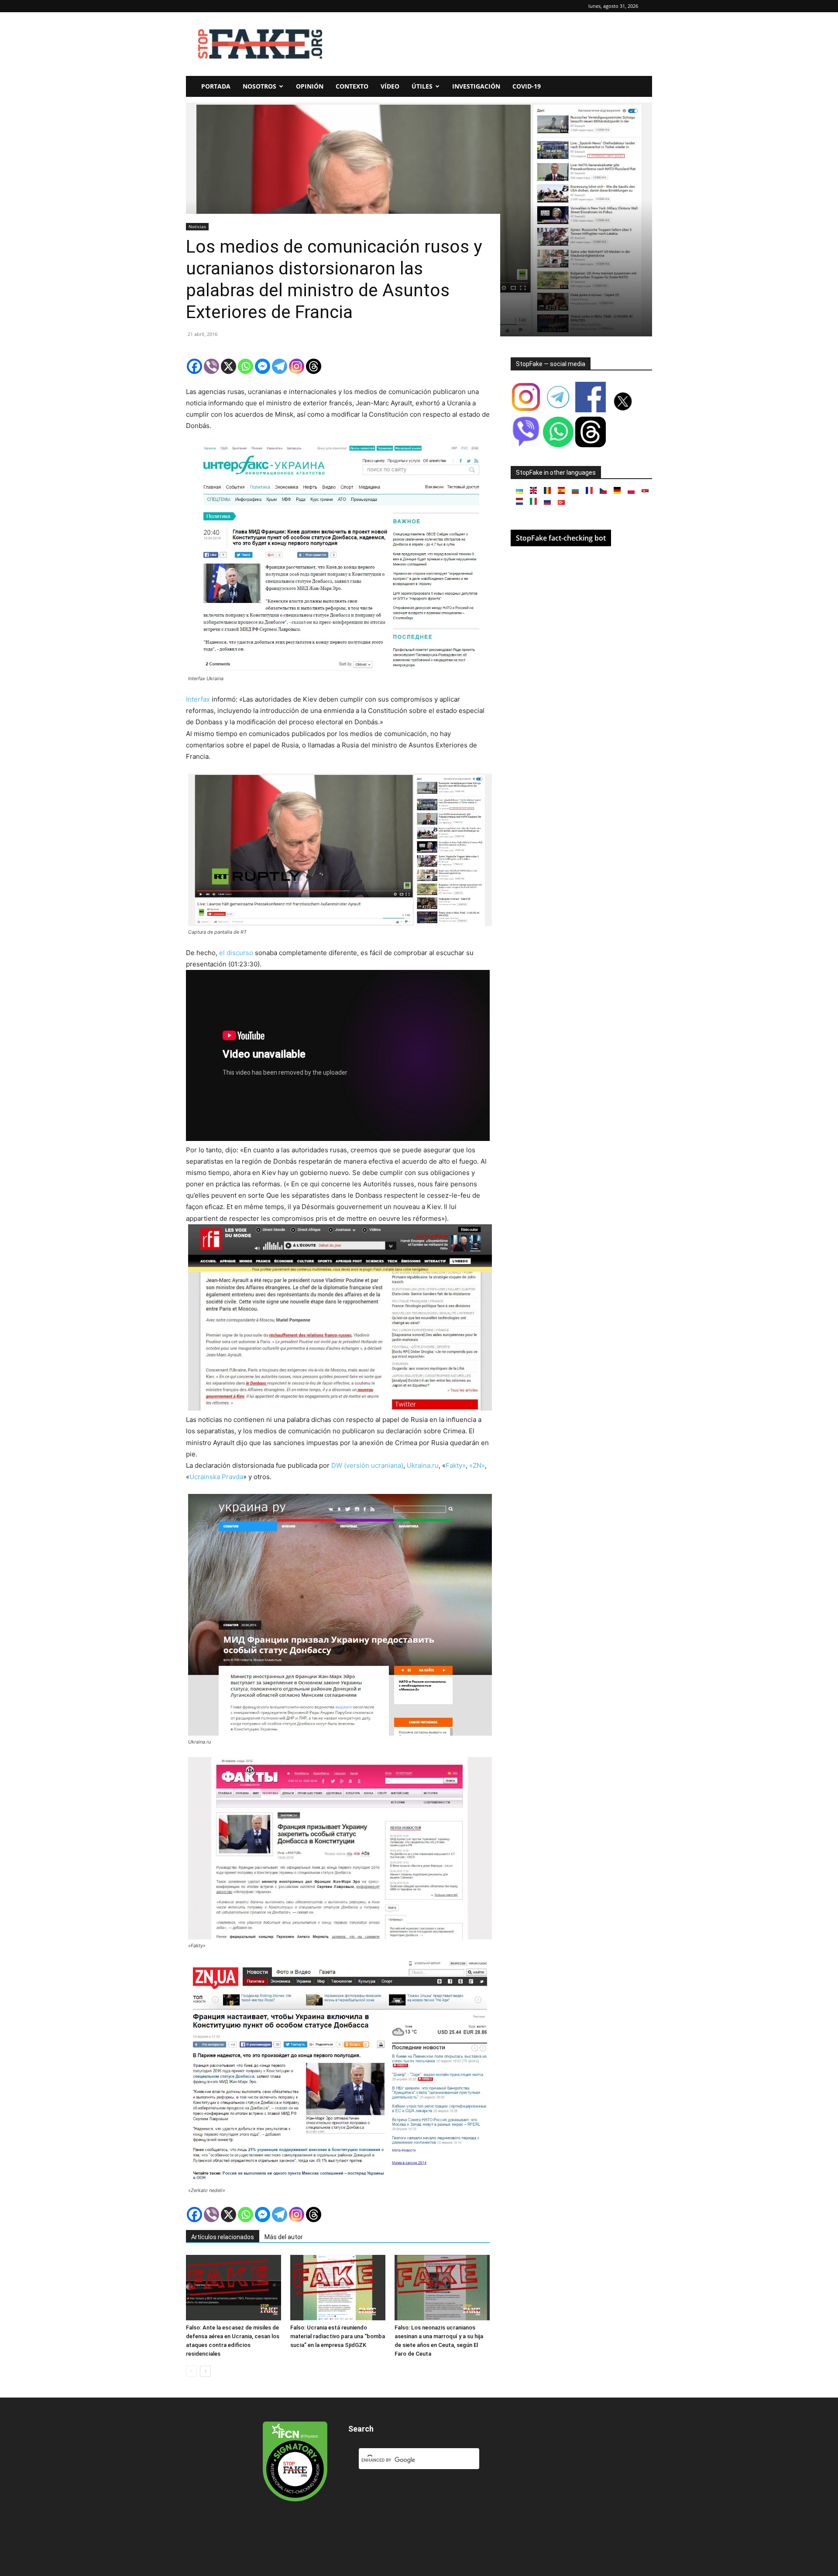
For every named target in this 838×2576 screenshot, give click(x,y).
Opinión (310, 86)
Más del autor (284, 2237)
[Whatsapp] (246, 366)
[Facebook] (194, 366)
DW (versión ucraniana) (367, 1465)
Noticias (197, 226)
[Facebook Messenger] (263, 366)
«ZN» (476, 1465)
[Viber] (211, 366)
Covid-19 (527, 86)
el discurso (235, 953)
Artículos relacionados (223, 2237)
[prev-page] (191, 2371)
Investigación (476, 86)
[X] (228, 366)
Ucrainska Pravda (216, 1477)
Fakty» (456, 1465)
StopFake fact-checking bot (561, 538)
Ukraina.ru (423, 1465)
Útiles (422, 86)
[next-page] (205, 2371)
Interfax (198, 699)
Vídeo (390, 86)
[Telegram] (280, 366)
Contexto (352, 86)
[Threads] (314, 366)
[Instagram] (297, 366)
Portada (216, 86)
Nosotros (259, 86)
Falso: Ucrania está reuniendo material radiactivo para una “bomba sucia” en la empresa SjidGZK (338, 2336)
